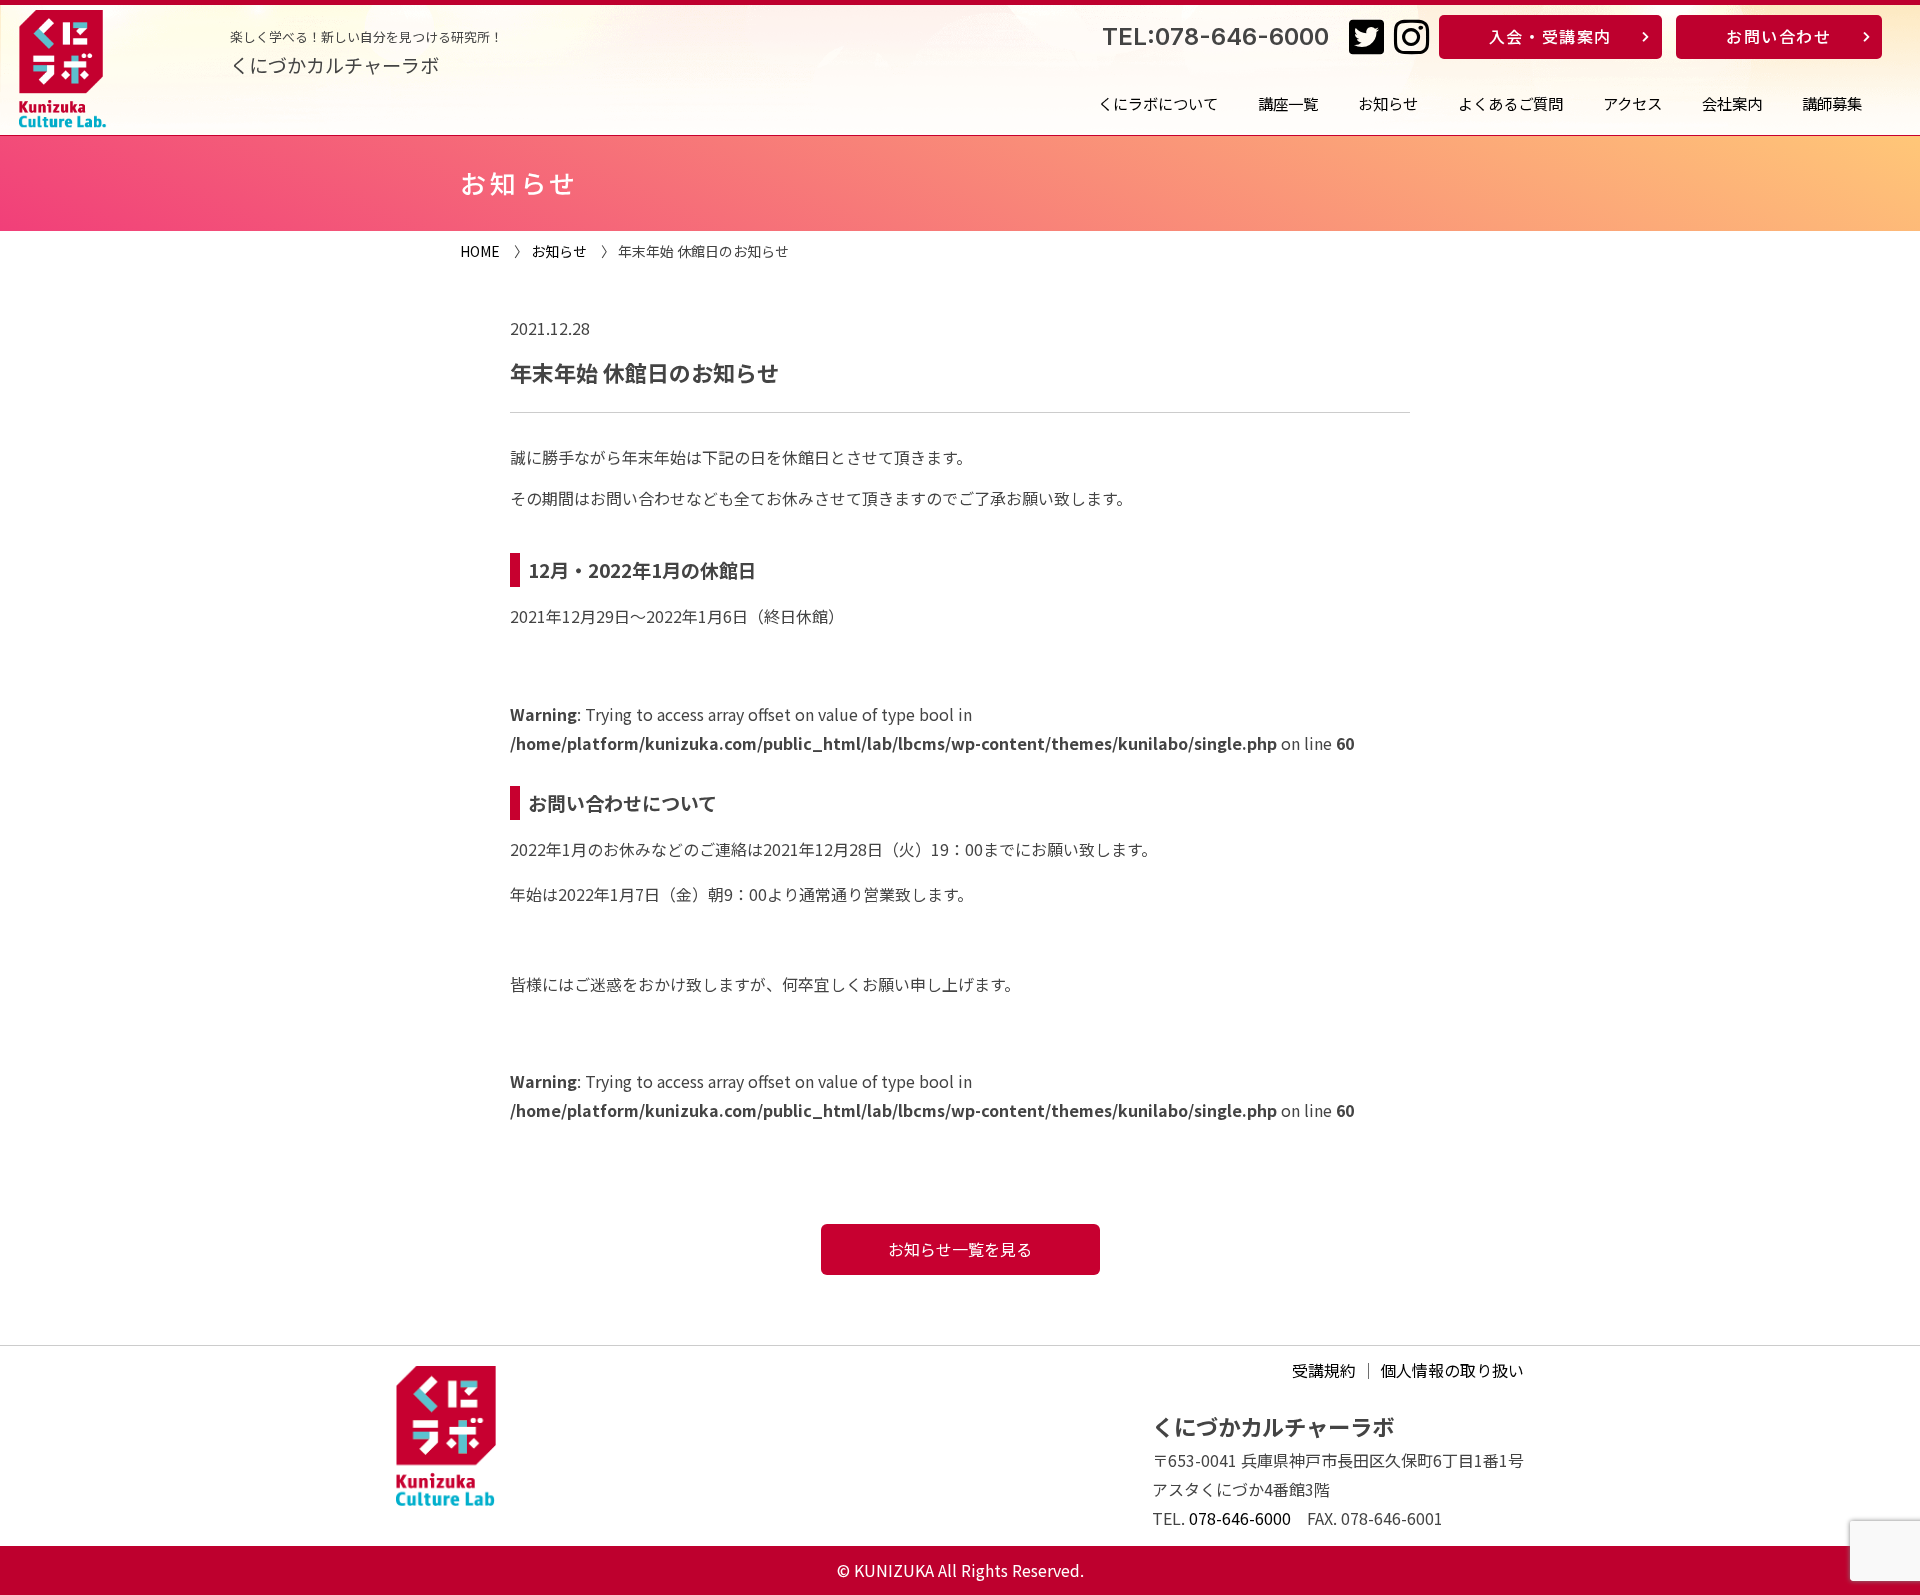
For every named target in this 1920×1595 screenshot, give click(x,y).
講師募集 (1832, 103)
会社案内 (1732, 103)
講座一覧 (1288, 103)
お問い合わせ (1779, 36)
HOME (480, 251)
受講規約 (1324, 1370)
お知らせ (1388, 103)
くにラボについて (1158, 103)
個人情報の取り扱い (1452, 1370)
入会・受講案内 (1550, 36)
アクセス (1632, 103)
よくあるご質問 (1510, 103)
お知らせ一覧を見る (960, 1249)
